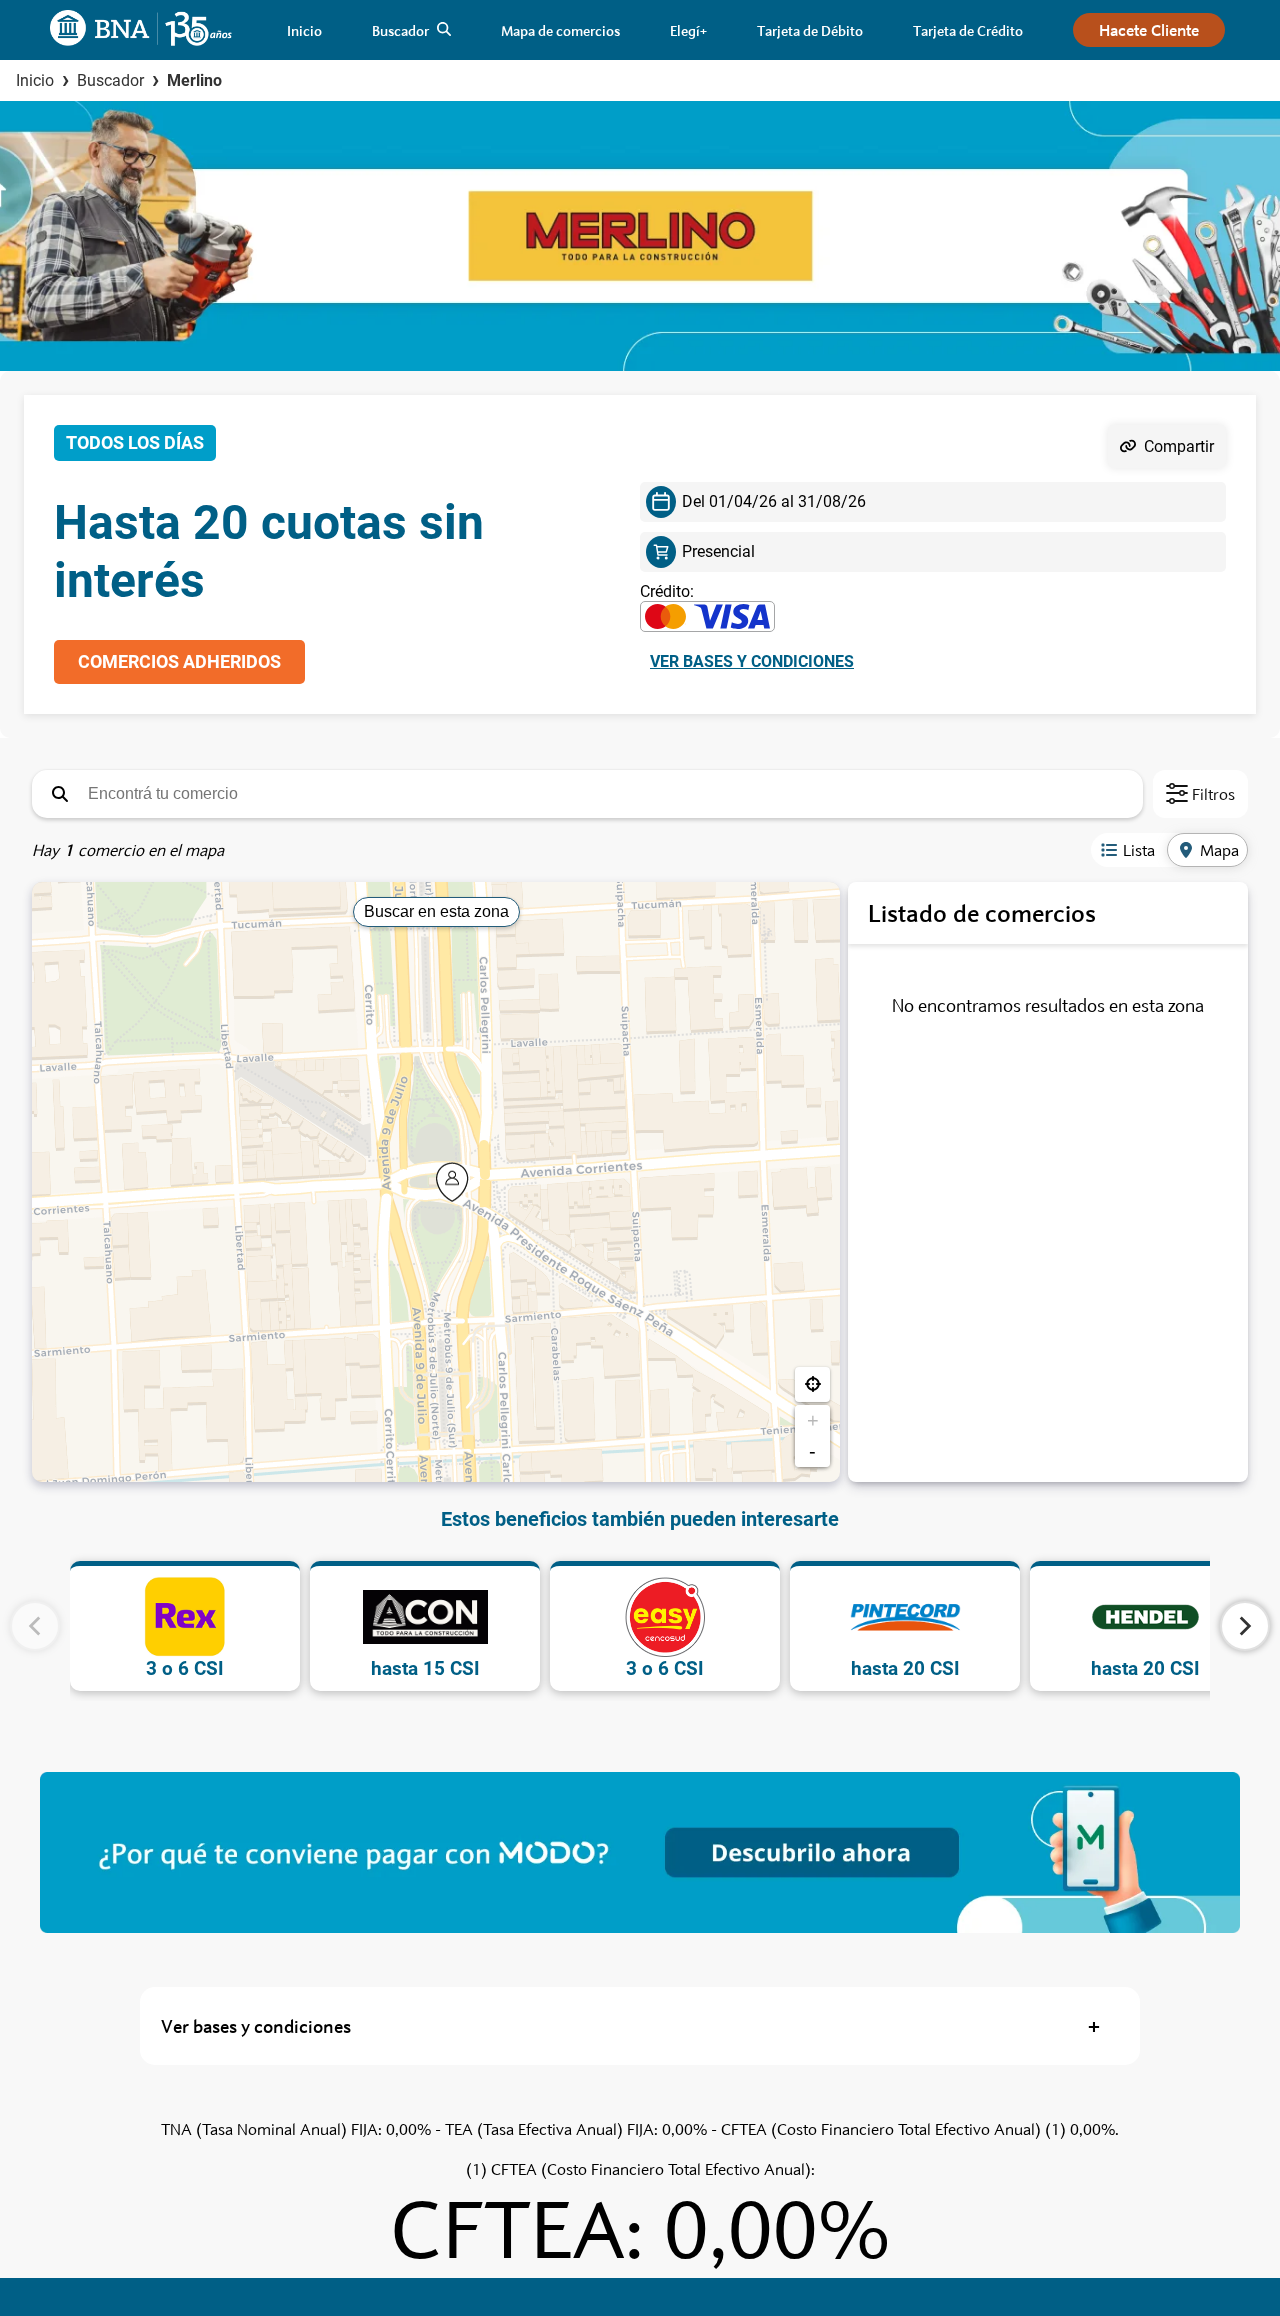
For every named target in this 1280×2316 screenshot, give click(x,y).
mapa (1219, 850)
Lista (1139, 850)
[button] (60, 794)
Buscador (110, 80)
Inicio (35, 80)
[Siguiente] (1245, 1626)
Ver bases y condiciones (752, 661)
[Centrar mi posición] (812, 1384)
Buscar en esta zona (436, 911)
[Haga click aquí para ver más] (640, 1852)
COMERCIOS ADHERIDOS (179, 662)
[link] (304, 30)
